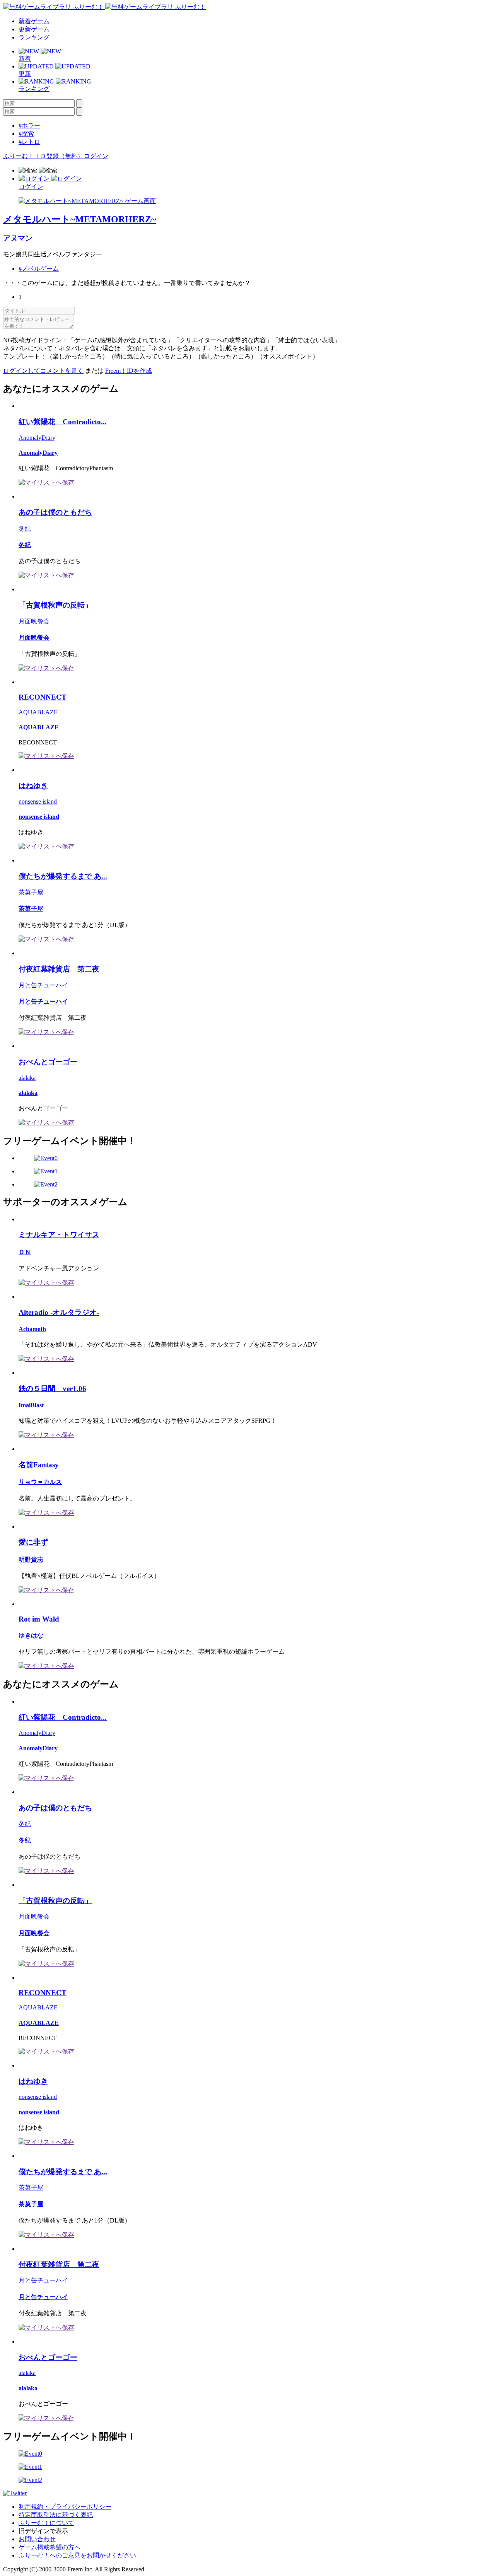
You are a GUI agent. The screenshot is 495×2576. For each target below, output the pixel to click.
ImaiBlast (31, 1405)
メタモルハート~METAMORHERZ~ (79, 219)
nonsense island (38, 801)
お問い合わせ (37, 2539)
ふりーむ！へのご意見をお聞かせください (77, 2555)
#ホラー (29, 125)
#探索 (26, 134)
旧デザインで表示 (43, 2531)
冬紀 (25, 528)
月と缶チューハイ (43, 985)
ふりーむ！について (46, 2523)
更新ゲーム (34, 29)
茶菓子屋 (31, 892)
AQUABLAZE (38, 712)
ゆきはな (31, 1635)
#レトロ (29, 142)
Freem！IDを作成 (129, 371)
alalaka (27, 1078)
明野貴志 (31, 1559)
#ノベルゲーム (39, 269)
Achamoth (32, 1329)
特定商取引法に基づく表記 (56, 2515)
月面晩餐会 (34, 621)
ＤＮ (25, 1252)
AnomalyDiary (37, 438)
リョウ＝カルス (40, 1482)
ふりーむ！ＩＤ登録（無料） (43, 156)
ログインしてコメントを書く (43, 371)
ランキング (34, 37)
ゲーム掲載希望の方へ (49, 2547)
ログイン (96, 156)
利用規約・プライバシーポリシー (65, 2507)
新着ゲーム (34, 21)
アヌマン (18, 238)
